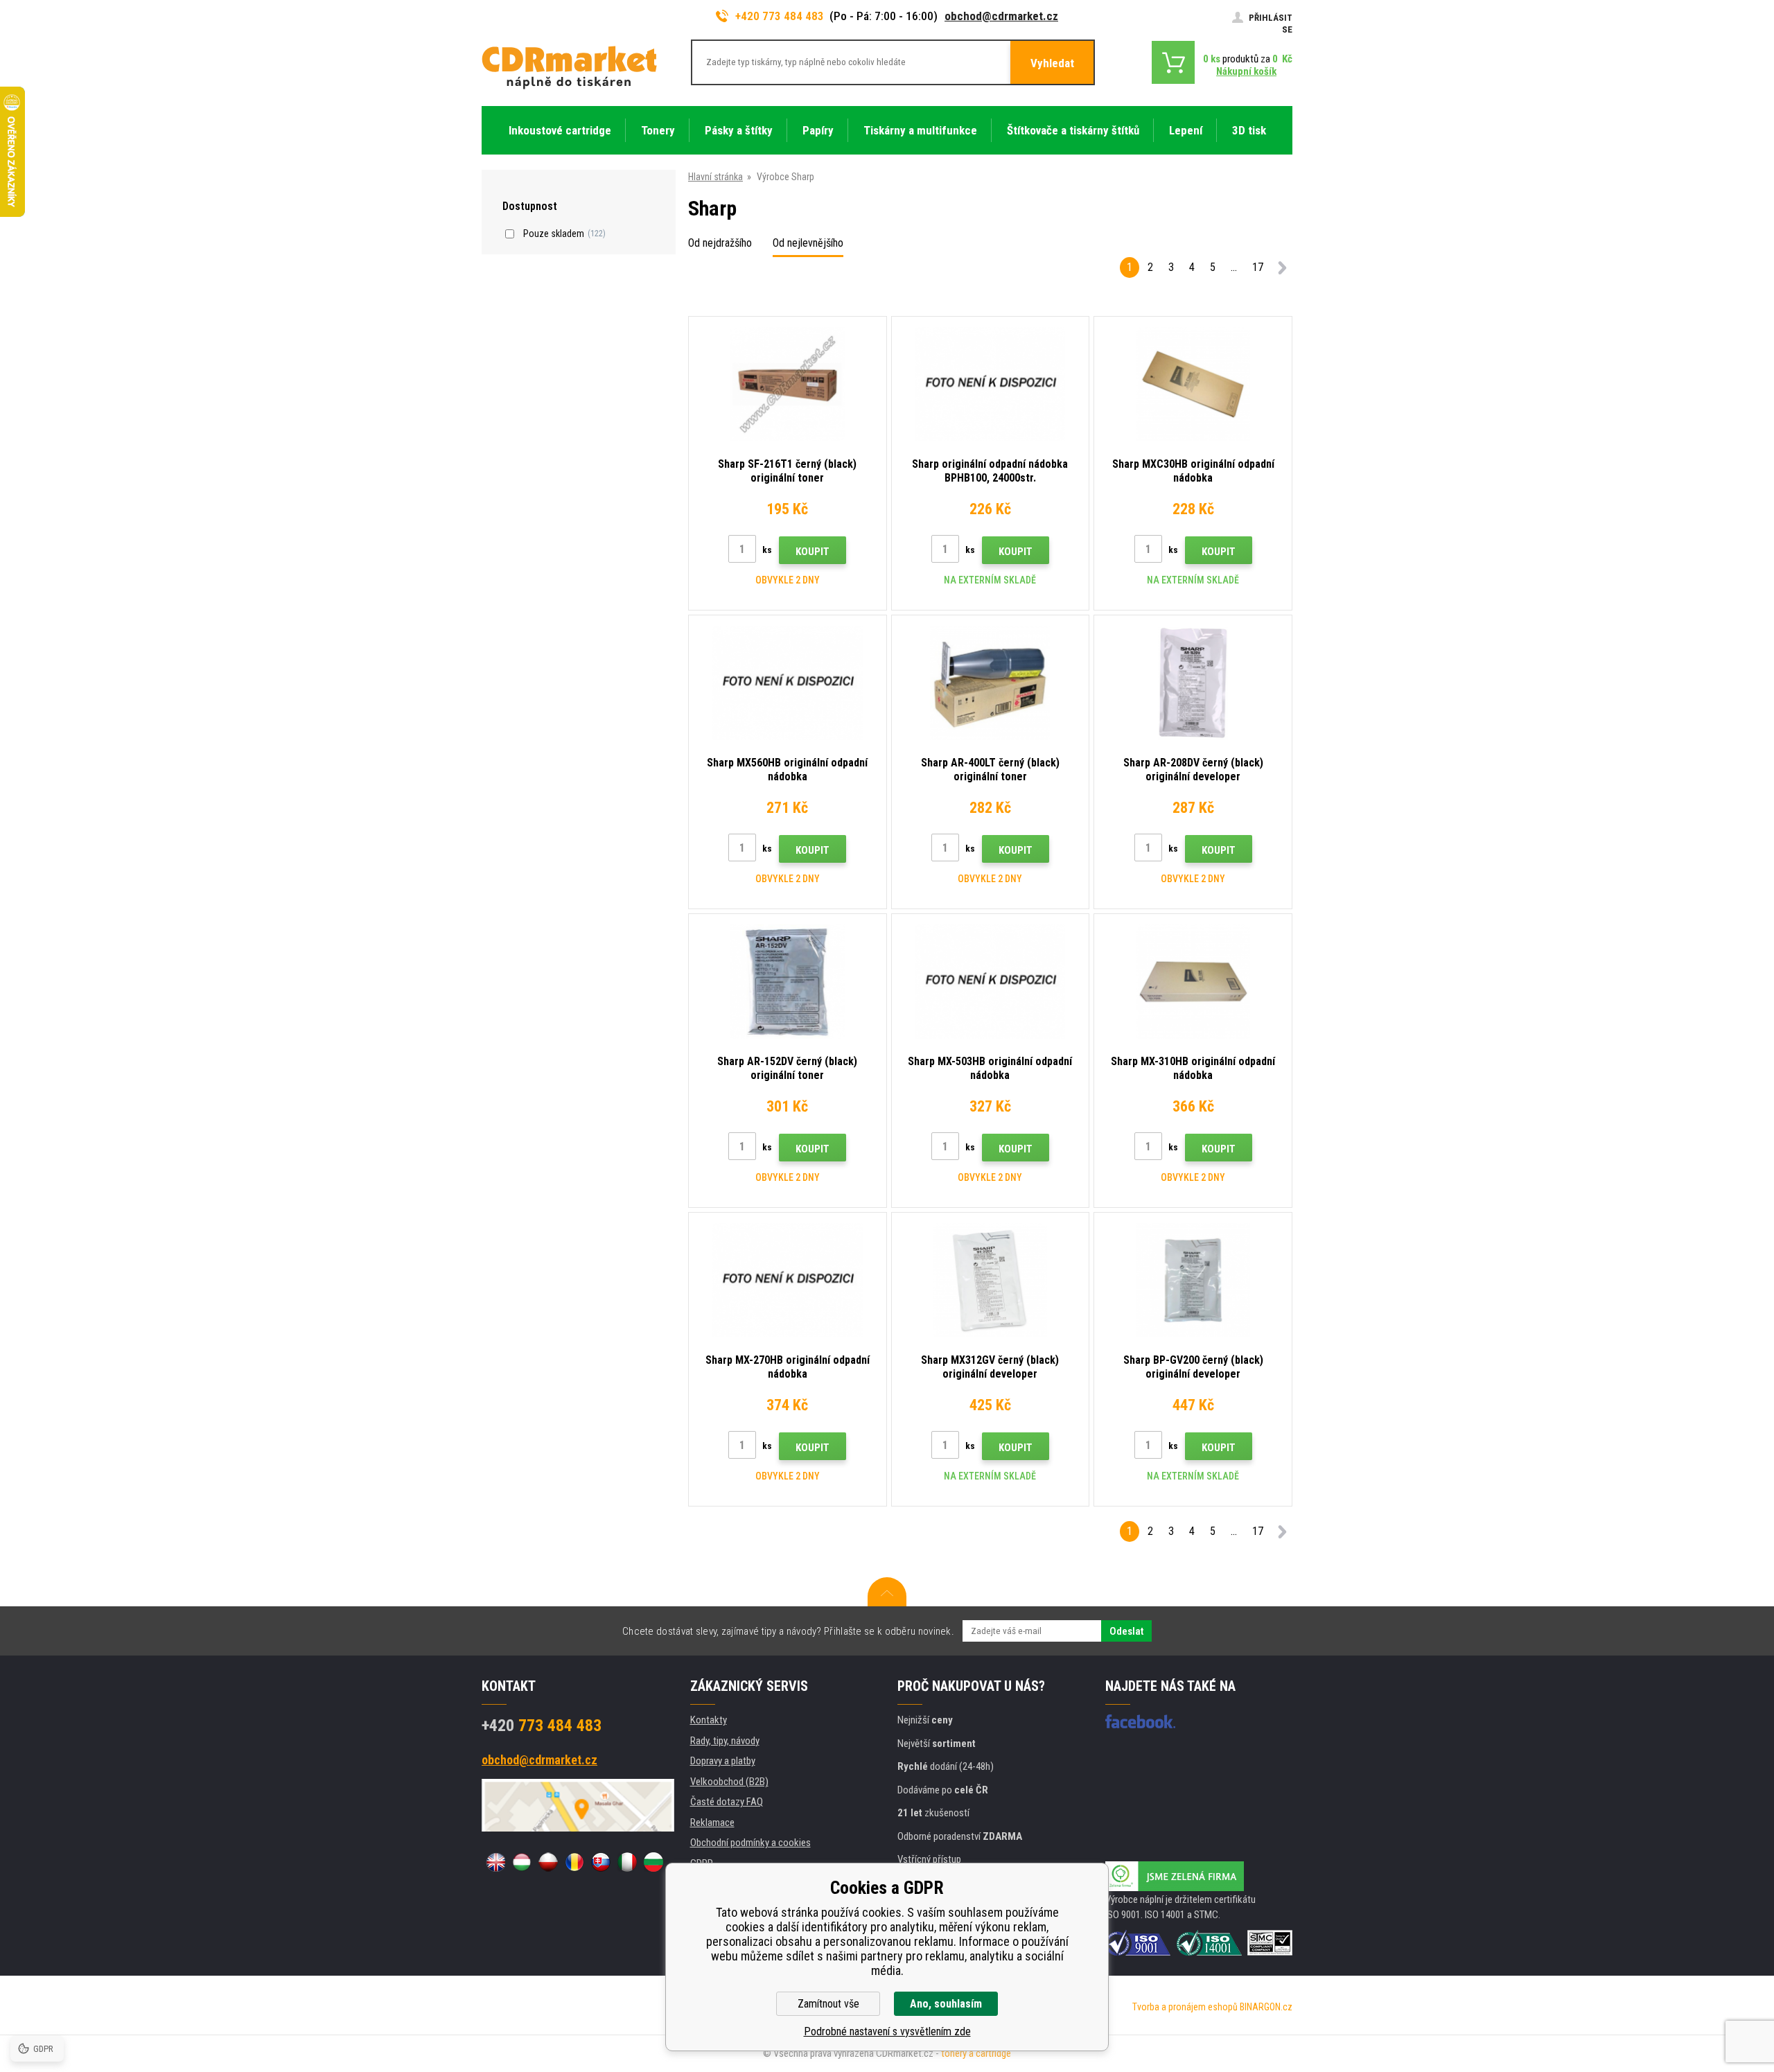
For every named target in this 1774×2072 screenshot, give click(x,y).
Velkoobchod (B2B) (729, 1782)
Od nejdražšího (720, 243)
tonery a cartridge (976, 2053)
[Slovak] (601, 1862)
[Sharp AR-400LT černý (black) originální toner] (991, 683)
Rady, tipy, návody (725, 1741)
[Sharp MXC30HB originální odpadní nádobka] (1193, 384)
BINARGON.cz (1266, 2007)
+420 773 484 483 (780, 16)
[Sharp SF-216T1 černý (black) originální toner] (788, 384)
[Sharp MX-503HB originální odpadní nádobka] (991, 982)
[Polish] (548, 1862)
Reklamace (712, 1823)
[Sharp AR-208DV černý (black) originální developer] (1193, 683)
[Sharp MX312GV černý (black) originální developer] (991, 1280)
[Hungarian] (522, 1862)
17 (1258, 267)
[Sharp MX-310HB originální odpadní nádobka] (1193, 982)
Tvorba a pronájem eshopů (1185, 2007)
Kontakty (709, 1720)
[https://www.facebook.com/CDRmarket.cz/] (1140, 1721)
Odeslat (1126, 1631)
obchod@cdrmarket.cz (1001, 16)
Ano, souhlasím (946, 2004)
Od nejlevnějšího (808, 243)
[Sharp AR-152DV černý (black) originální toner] (788, 982)
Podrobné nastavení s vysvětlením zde (887, 2031)
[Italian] (627, 1862)
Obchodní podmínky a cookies (750, 1843)
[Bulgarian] (653, 1862)
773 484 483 (542, 1726)
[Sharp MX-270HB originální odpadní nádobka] (788, 1280)
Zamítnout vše (828, 2004)
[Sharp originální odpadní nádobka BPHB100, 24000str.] (991, 384)
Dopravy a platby (723, 1761)
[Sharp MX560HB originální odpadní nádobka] (788, 683)
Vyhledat (1052, 63)
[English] (495, 1862)
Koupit (813, 552)
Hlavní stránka (715, 177)
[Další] (1282, 270)
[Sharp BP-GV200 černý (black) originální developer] (1193, 1280)
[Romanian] (574, 1862)
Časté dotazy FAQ (727, 1802)
